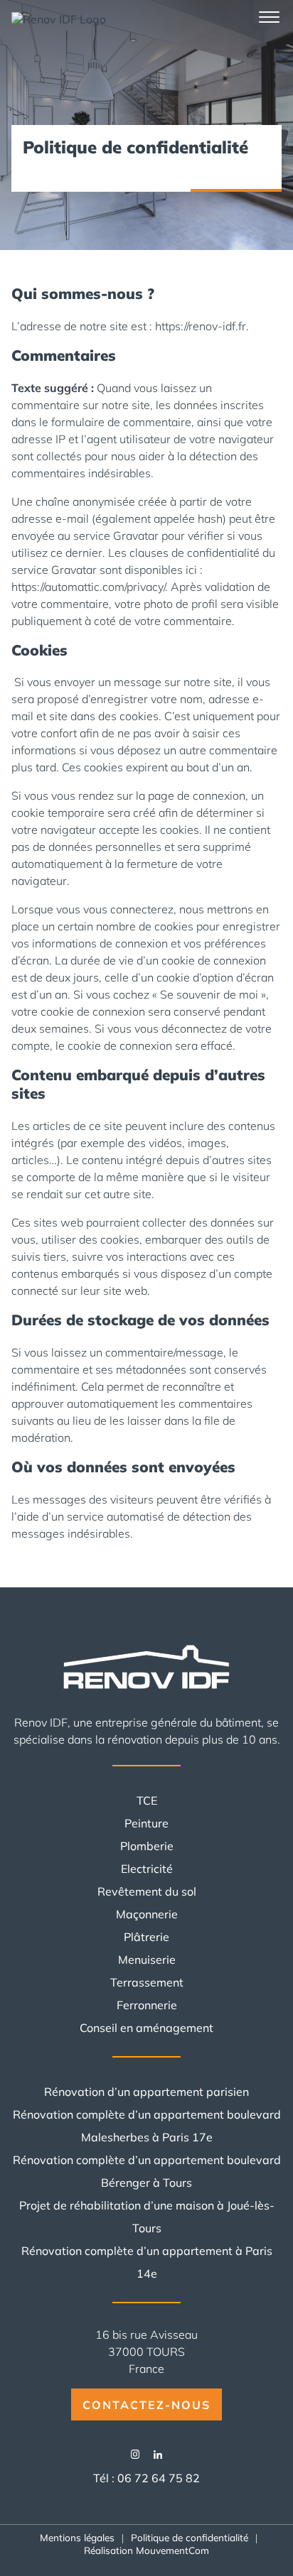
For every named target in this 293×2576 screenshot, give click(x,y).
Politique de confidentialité (190, 2537)
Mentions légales (77, 2537)
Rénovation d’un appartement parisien (146, 2092)
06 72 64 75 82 (159, 2478)
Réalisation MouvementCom (146, 2550)
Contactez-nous (146, 2405)
